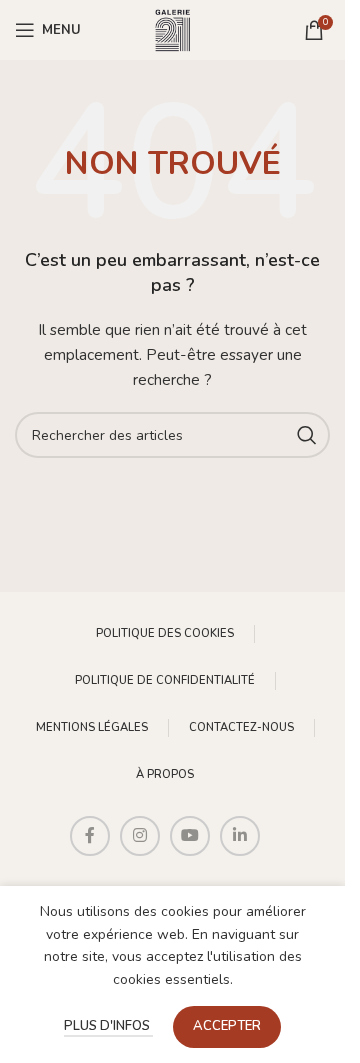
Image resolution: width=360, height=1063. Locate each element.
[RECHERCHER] (307, 435)
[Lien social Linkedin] (240, 836)
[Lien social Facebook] (90, 836)
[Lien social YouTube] (190, 836)
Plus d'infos (108, 1026)
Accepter (227, 1026)
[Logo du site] (173, 28)
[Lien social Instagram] (140, 836)
